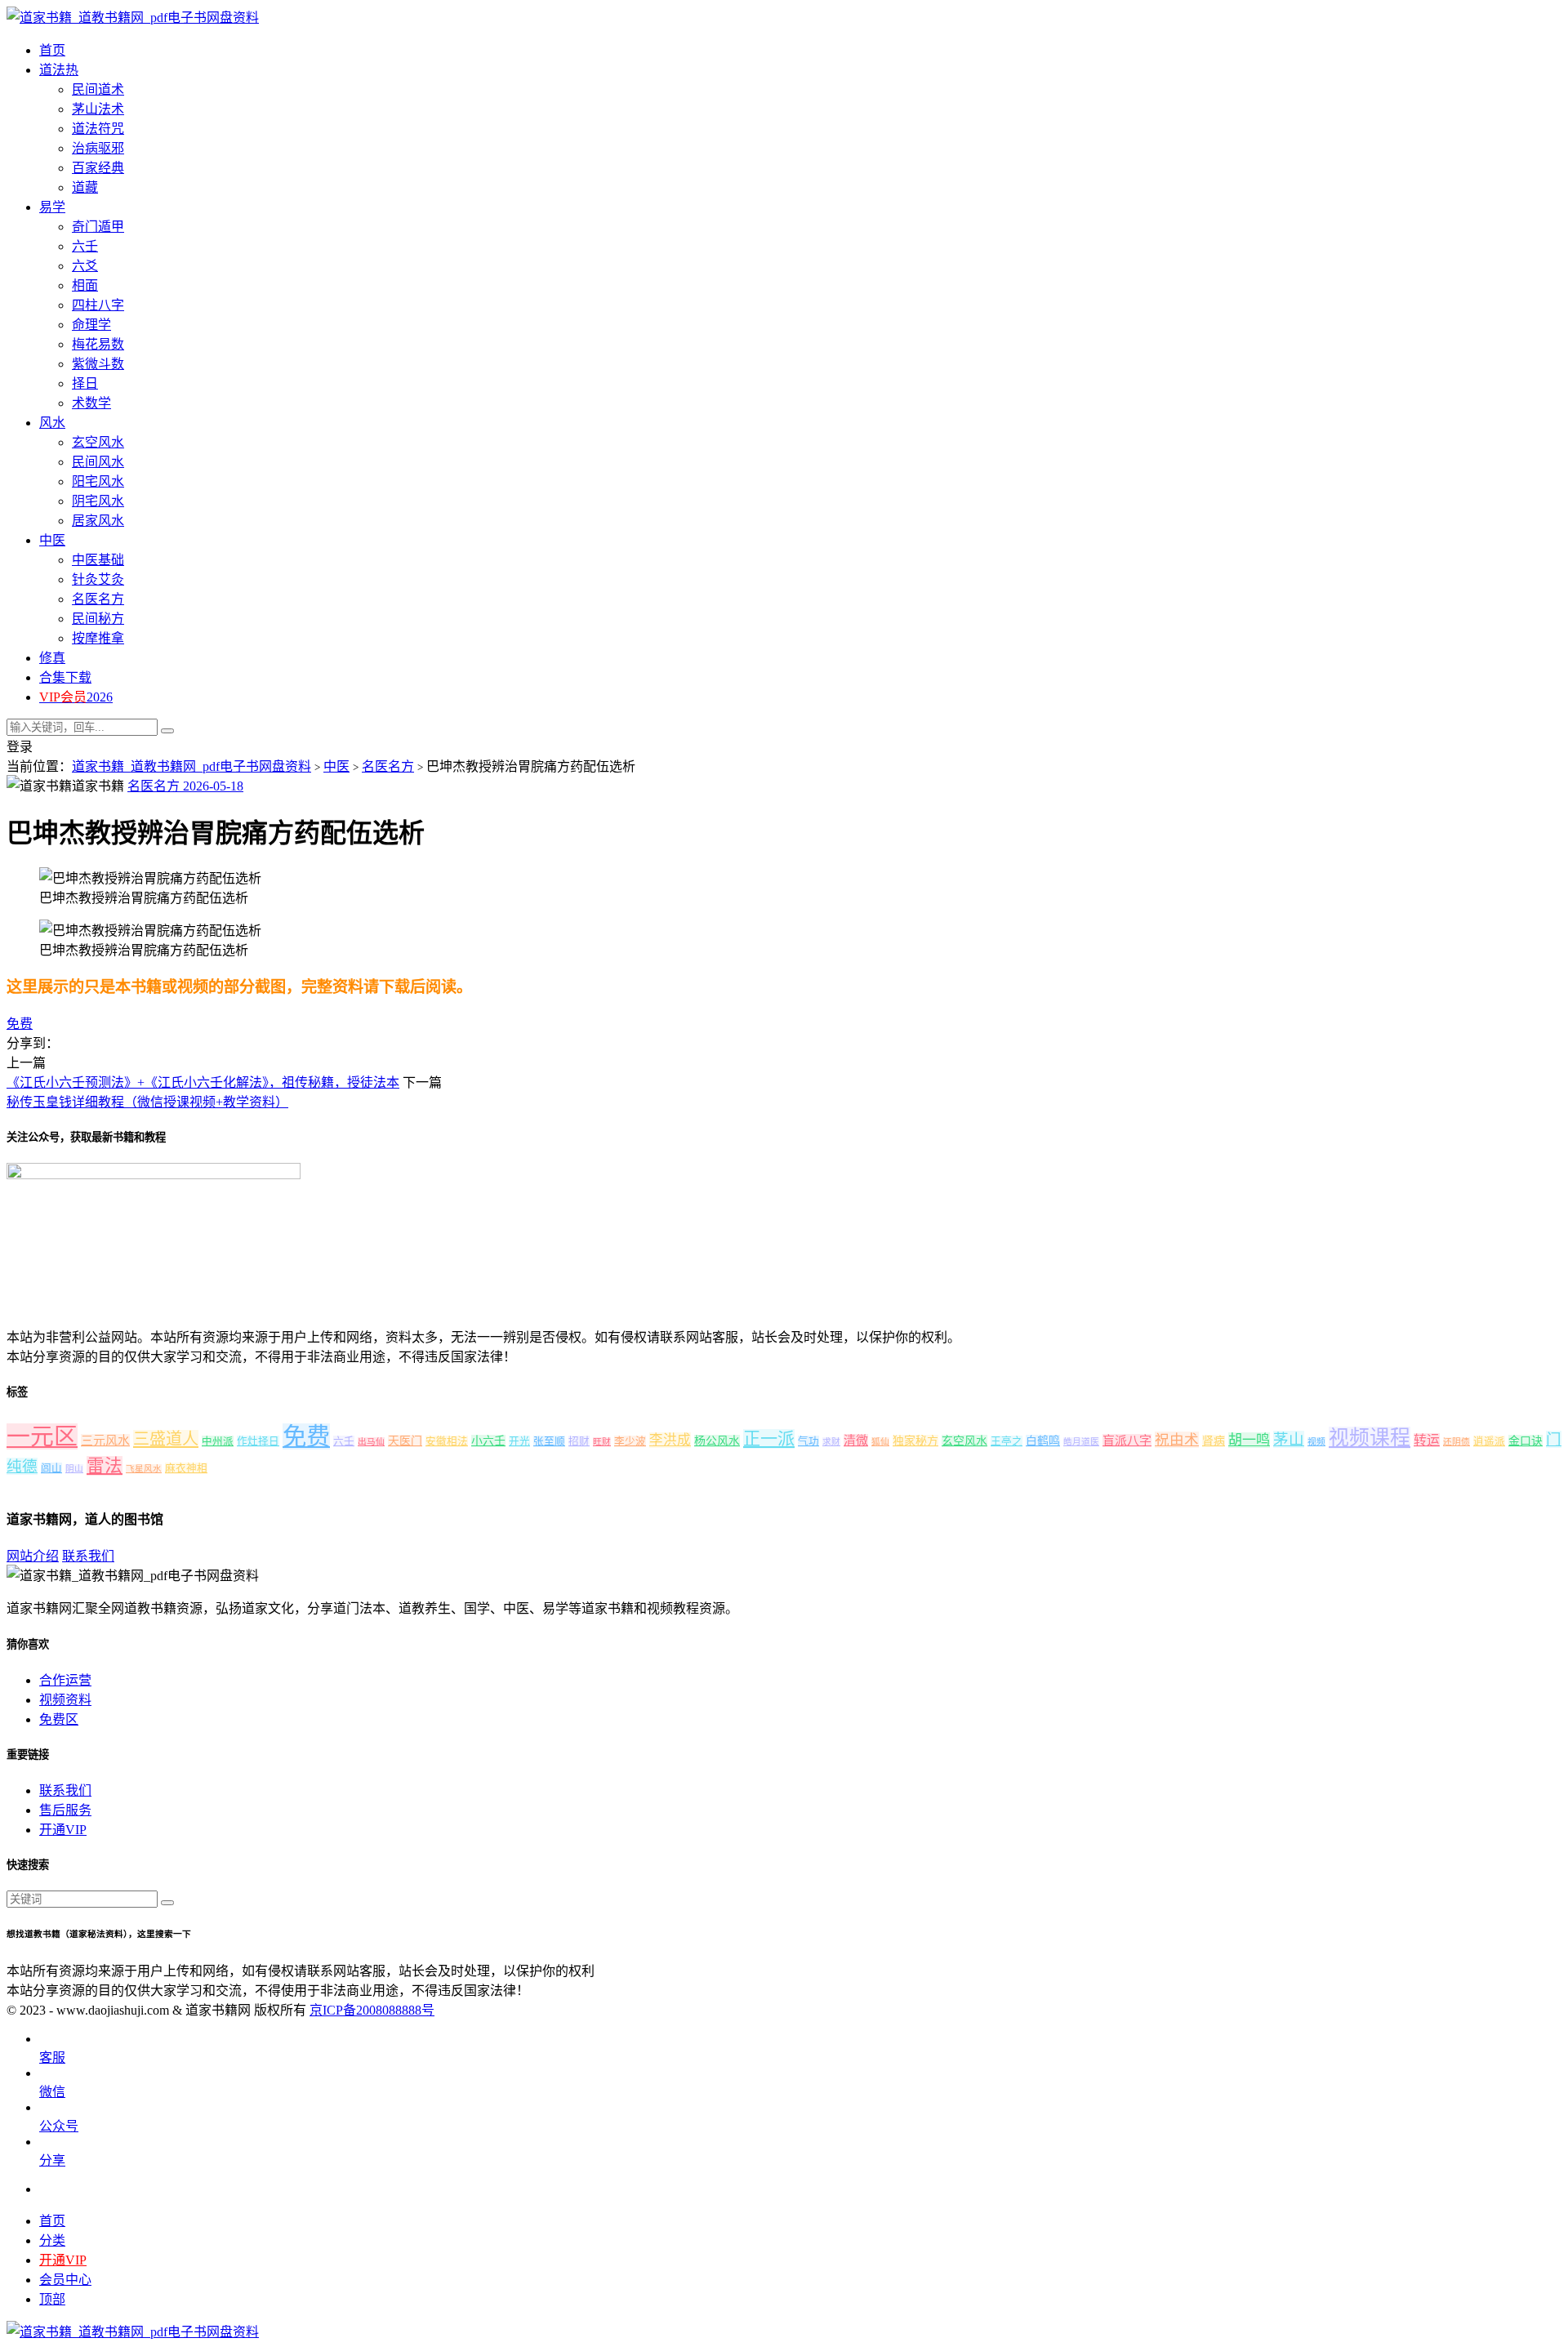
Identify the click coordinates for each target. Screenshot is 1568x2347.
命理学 (91, 325)
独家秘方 (915, 1441)
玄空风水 (98, 442)
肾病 (1214, 1441)
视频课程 (1370, 1438)
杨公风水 (717, 1441)
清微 (856, 1441)
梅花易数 (98, 344)
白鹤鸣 (1043, 1441)
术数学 (91, 403)
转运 (1427, 1440)
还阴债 (1457, 1442)
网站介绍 (33, 1556)
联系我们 (88, 1556)
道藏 (85, 187)
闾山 (51, 1468)
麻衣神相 (186, 1468)
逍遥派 (1489, 1441)
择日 (85, 383)
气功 (808, 1441)
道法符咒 (98, 129)
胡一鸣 (1249, 1440)
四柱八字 (98, 305)
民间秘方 (98, 619)
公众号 (59, 2126)
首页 (52, 2221)
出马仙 (371, 1442)
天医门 (405, 1441)
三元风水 (105, 1441)
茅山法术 (98, 109)
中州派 (218, 1441)
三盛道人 (166, 1439)
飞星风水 (144, 1469)
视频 (1316, 1442)
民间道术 (98, 89)
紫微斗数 (98, 364)
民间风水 (98, 462)
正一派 (769, 1439)
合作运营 (65, 1680)
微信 (52, 2092)
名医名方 (98, 599)
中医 (336, 766)
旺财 (602, 1442)
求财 (831, 1442)
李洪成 (670, 1440)
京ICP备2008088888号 (372, 2010)
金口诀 (1526, 1441)
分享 (52, 2160)
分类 (52, 2240)
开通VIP (63, 1830)
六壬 (344, 1441)
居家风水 (98, 521)
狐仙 (880, 1442)
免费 (20, 1024)
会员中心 (65, 2280)
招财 (579, 1441)
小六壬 (488, 1441)
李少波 (630, 1441)
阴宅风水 (98, 501)
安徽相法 (447, 1441)
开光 (519, 1441)
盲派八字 (1127, 1441)
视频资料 (65, 1700)
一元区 (42, 1436)
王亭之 (1007, 1441)
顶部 (52, 2299)
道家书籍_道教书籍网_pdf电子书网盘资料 (192, 766)
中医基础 (98, 560)
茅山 (1289, 1439)
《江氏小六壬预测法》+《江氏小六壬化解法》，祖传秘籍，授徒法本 (203, 1082)
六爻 (85, 266)
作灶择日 (258, 1441)
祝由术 (1177, 1440)
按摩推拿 (98, 638)
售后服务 (65, 1810)
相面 (85, 285)
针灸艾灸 (98, 579)
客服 (52, 2058)
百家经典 (98, 168)
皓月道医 (1081, 1442)
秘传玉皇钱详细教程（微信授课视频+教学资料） (147, 1102)
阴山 (74, 1469)
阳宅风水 (98, 481)
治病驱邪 (98, 148)
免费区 (59, 1719)
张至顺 (549, 1441)
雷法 (105, 1466)
